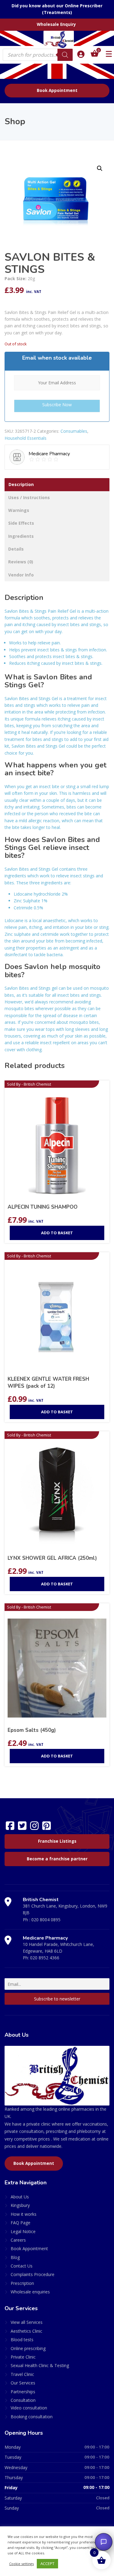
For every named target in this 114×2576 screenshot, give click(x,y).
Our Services (23, 2383)
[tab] (57, 485)
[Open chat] (104, 2542)
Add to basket (57, 1233)
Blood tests (22, 2340)
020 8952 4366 (45, 1958)
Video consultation (29, 2408)
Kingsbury (20, 2205)
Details (16, 549)
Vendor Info (21, 575)
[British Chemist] (57, 39)
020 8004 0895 (46, 1920)
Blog (15, 2257)
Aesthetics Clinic (26, 2331)
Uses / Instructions (29, 497)
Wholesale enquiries (30, 2292)
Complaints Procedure (33, 2274)
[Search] (65, 55)
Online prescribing (28, 2348)
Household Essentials (26, 438)
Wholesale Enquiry (56, 24)
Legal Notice (23, 2231)
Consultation (23, 2400)
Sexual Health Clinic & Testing (40, 2365)
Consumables (74, 431)
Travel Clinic (22, 2374)
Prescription (22, 2283)
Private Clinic (23, 2357)
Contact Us (22, 2266)
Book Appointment (57, 90)
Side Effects (21, 523)
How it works (24, 2214)
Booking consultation (32, 2417)
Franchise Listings (57, 1841)
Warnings (19, 510)
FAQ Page (21, 2223)
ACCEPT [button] (47, 2564)
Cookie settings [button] (21, 2564)
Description (21, 484)
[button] (100, 168)
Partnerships (23, 2392)
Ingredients (21, 536)
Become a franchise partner (57, 1859)
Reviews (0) (21, 562)
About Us (20, 2197)
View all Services (27, 2322)
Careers (18, 2240)
